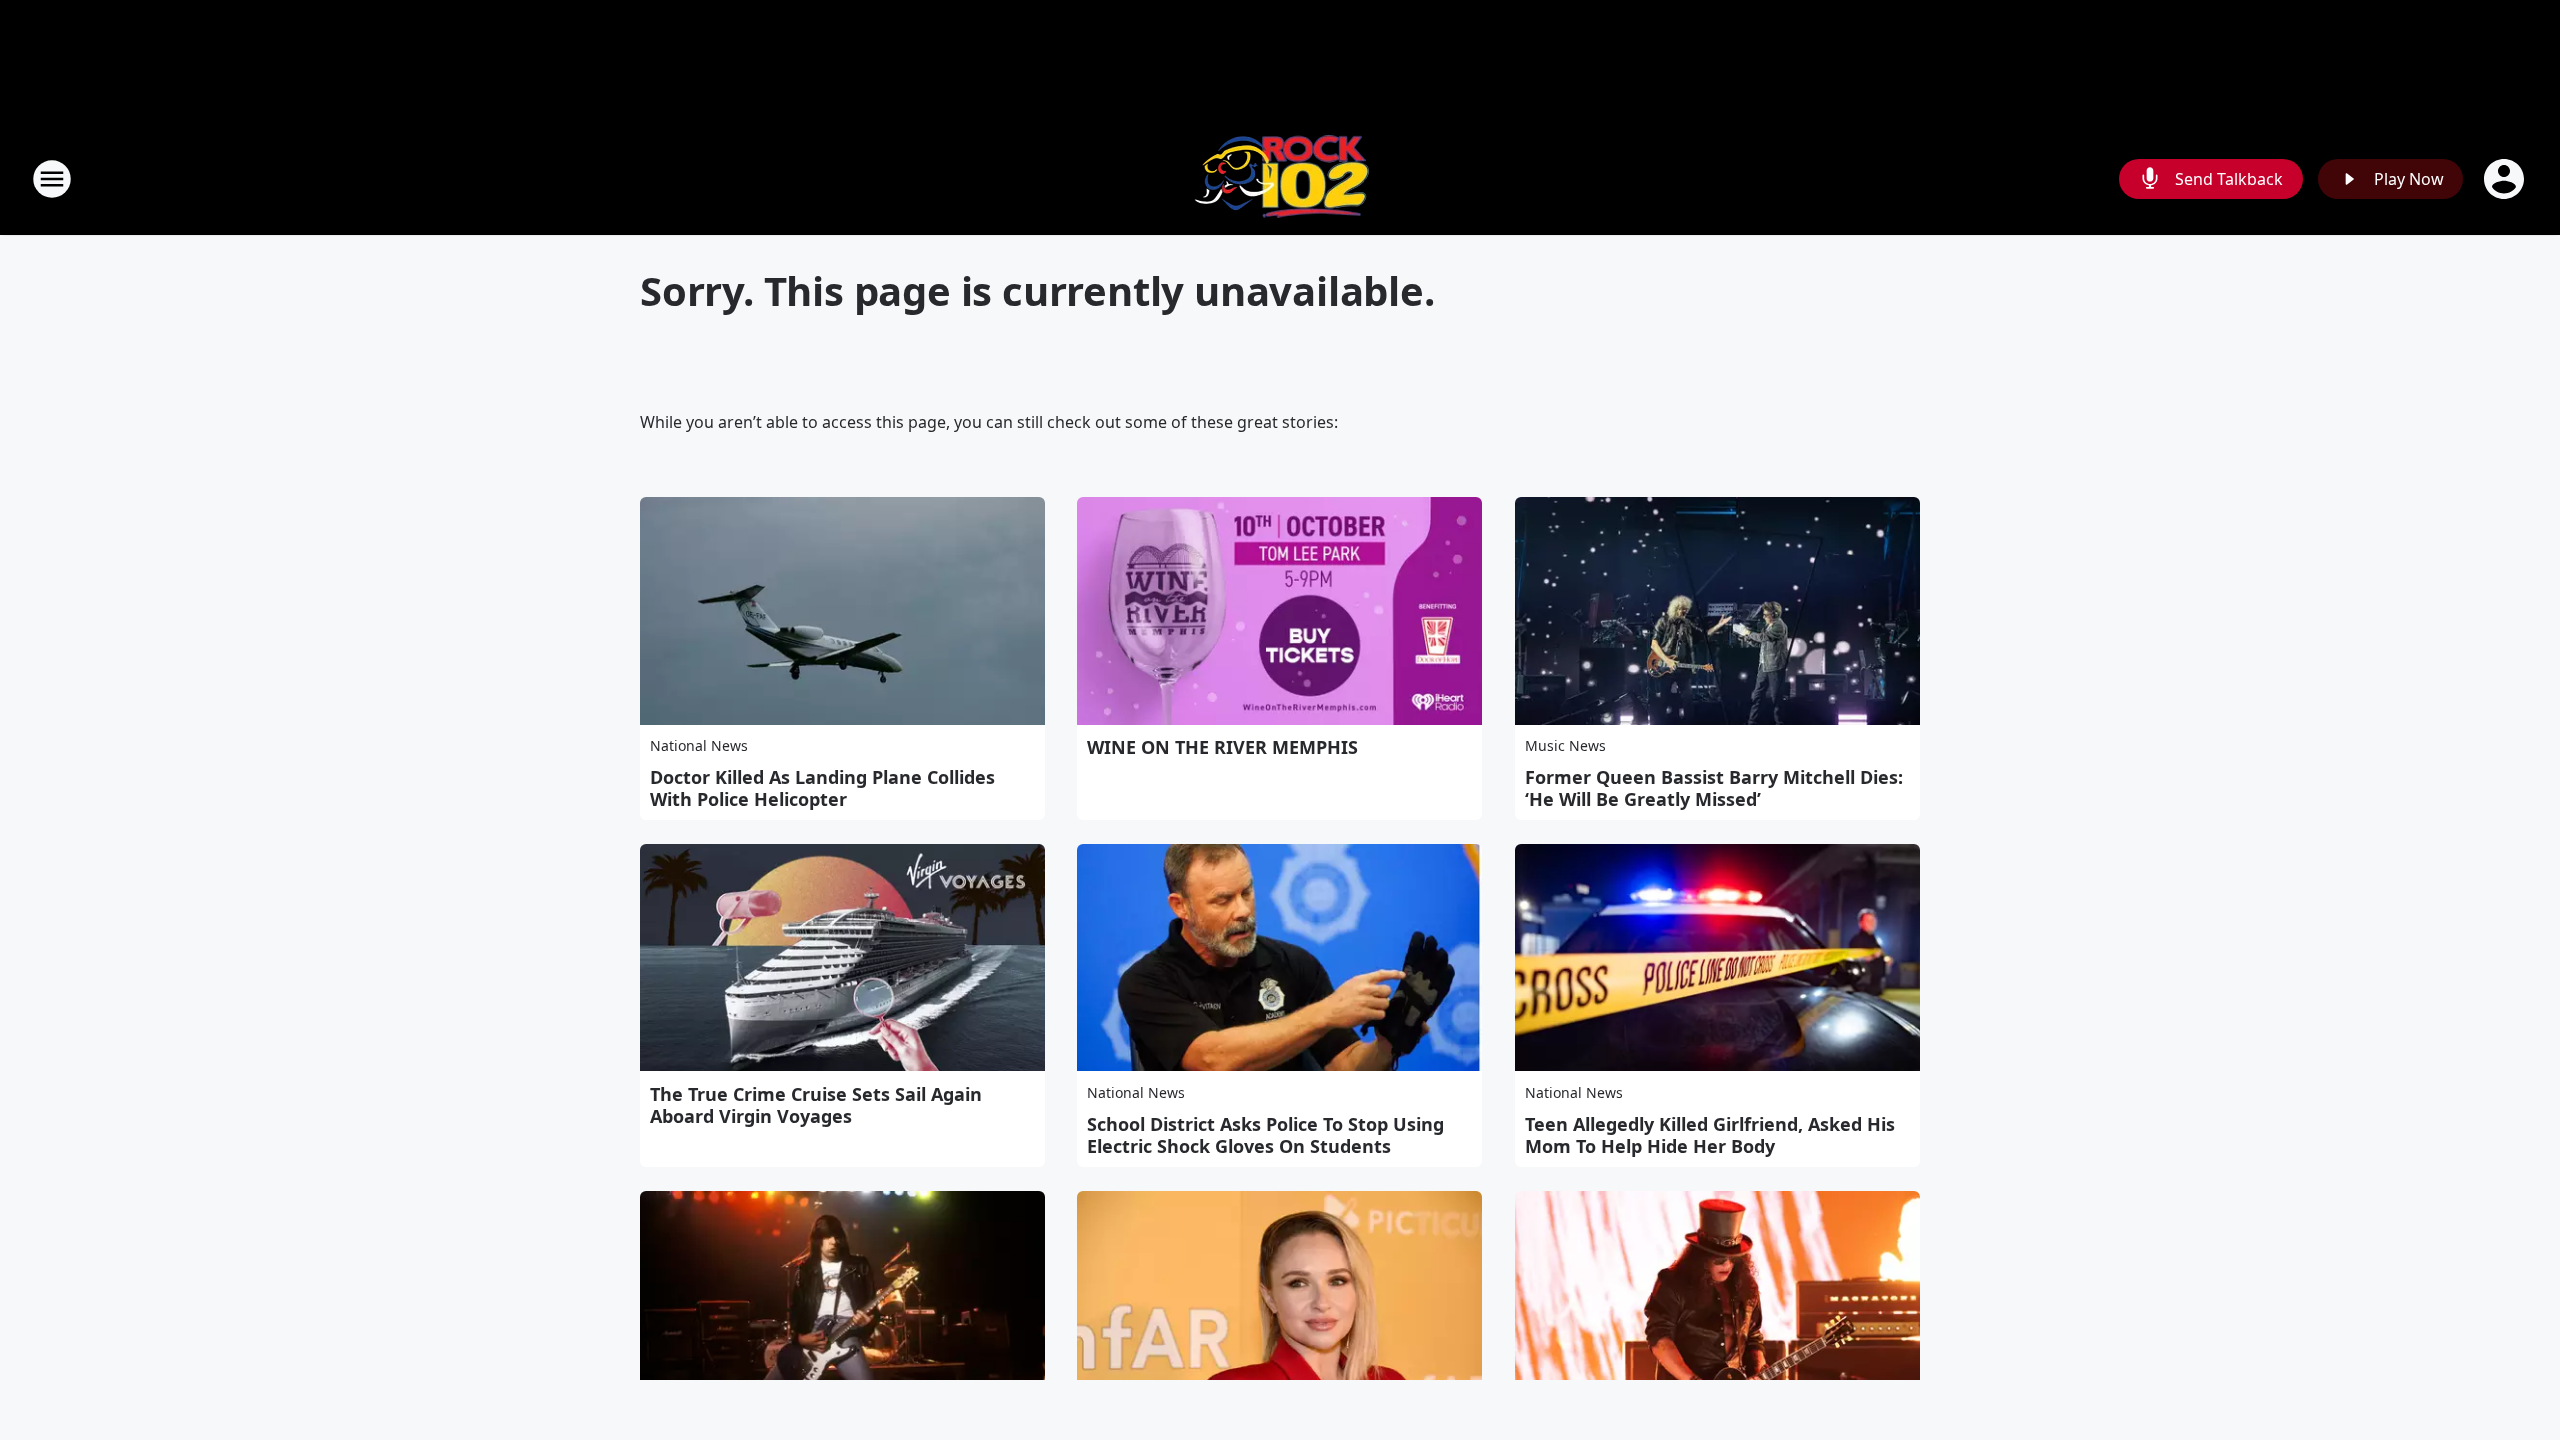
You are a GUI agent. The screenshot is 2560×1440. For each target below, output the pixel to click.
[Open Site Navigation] (52, 179)
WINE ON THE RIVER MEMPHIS (1222, 747)
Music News (1565, 745)
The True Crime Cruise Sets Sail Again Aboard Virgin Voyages (816, 1105)
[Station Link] (1280, 178)
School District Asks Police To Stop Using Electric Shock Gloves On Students (1265, 1135)
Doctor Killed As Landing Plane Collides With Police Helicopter (822, 788)
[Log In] (2506, 179)
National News (699, 745)
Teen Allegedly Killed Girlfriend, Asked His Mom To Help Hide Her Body (1710, 1135)
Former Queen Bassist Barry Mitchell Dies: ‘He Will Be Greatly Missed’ (1714, 788)
